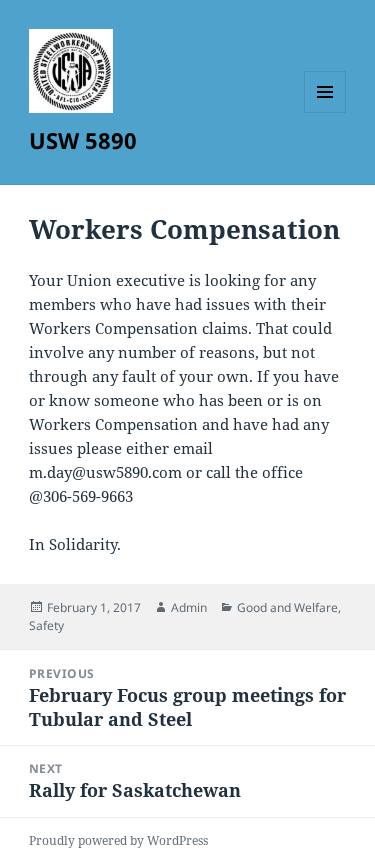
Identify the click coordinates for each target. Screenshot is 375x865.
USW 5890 (83, 140)
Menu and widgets (325, 112)
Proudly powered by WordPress (118, 840)
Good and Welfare (287, 607)
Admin (189, 607)
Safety (46, 625)
